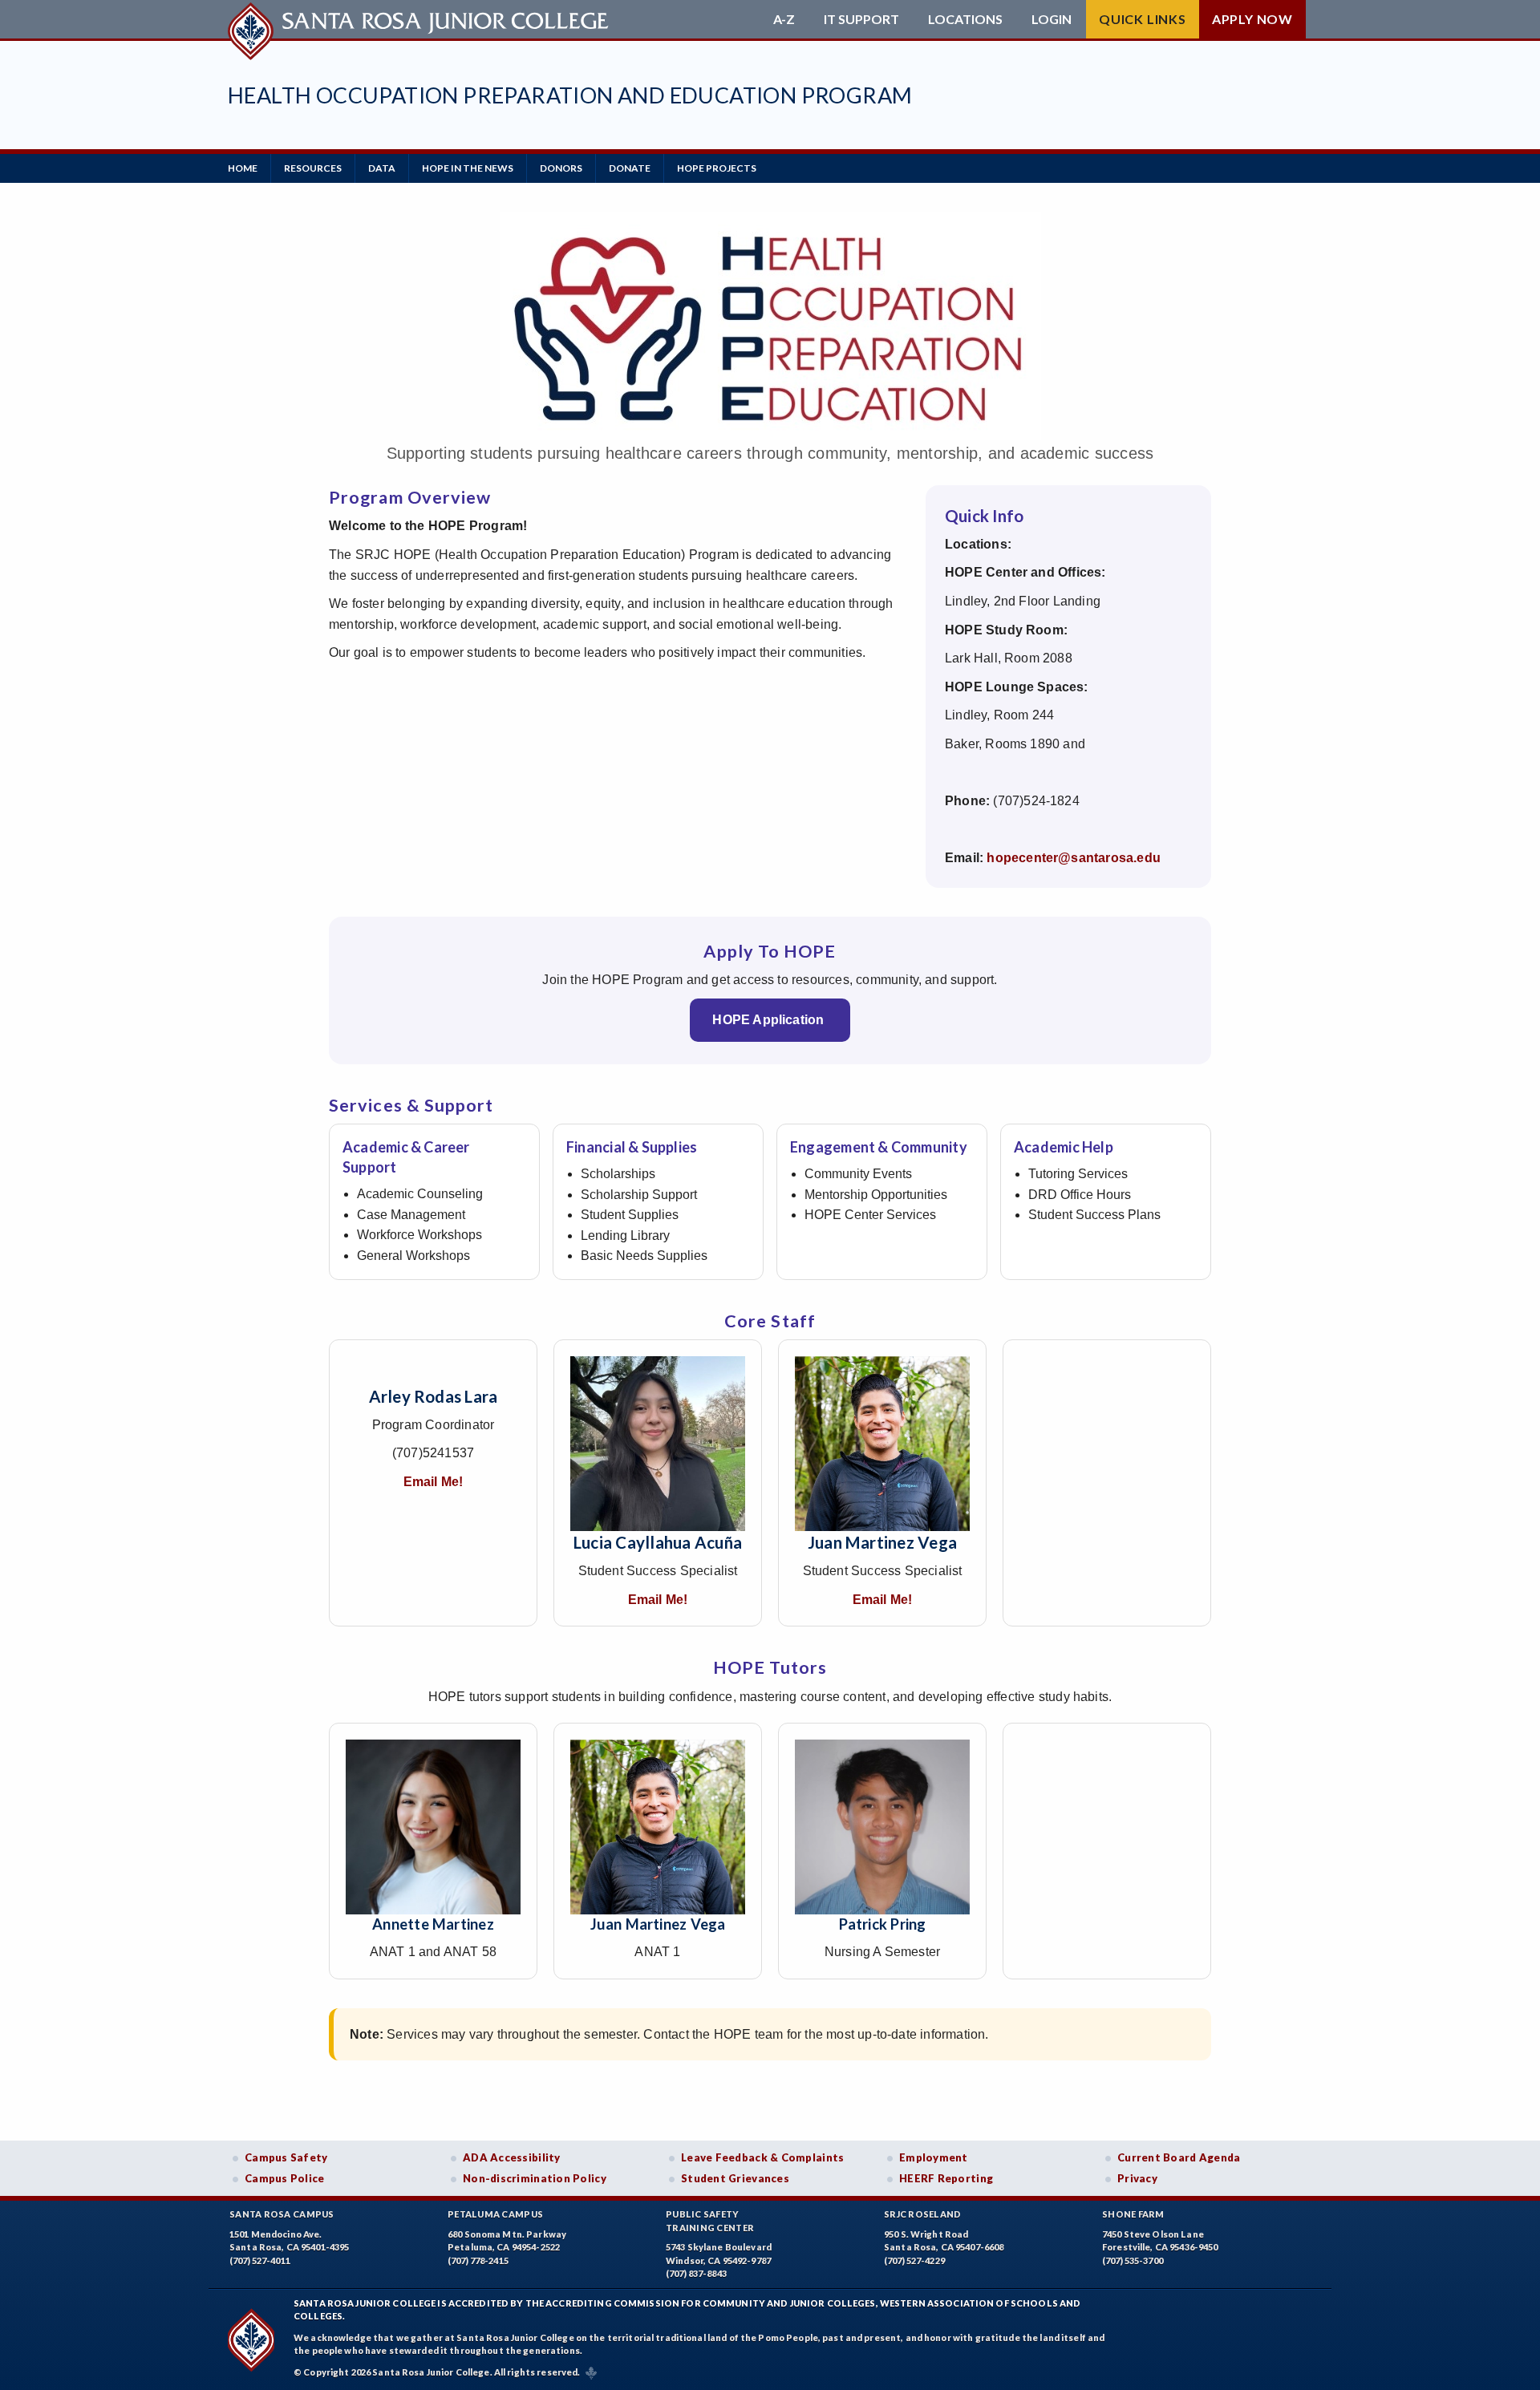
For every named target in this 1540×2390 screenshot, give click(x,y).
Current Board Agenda (1179, 2157)
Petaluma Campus (495, 2214)
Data (382, 168)
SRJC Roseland (923, 2214)
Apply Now (1252, 19)
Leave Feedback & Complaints (762, 2157)
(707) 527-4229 (914, 2260)
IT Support (861, 19)
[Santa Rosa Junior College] (420, 19)
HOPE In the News (468, 168)
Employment (934, 2157)
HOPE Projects (717, 168)
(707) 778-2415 (478, 2260)
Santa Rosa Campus (282, 2214)
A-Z (784, 19)
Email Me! (434, 1482)
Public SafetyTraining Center (710, 2221)
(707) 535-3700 (1133, 2260)
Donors (561, 168)
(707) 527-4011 (260, 2260)
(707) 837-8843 (696, 2273)
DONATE (630, 168)
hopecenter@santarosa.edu (1074, 858)
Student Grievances (735, 2178)
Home (243, 168)
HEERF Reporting (946, 2178)
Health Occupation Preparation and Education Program (570, 95)
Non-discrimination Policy (535, 2178)
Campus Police (285, 2178)
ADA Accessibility (512, 2157)
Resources (313, 168)
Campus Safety (286, 2157)
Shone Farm (1133, 2214)
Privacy (1137, 2178)
